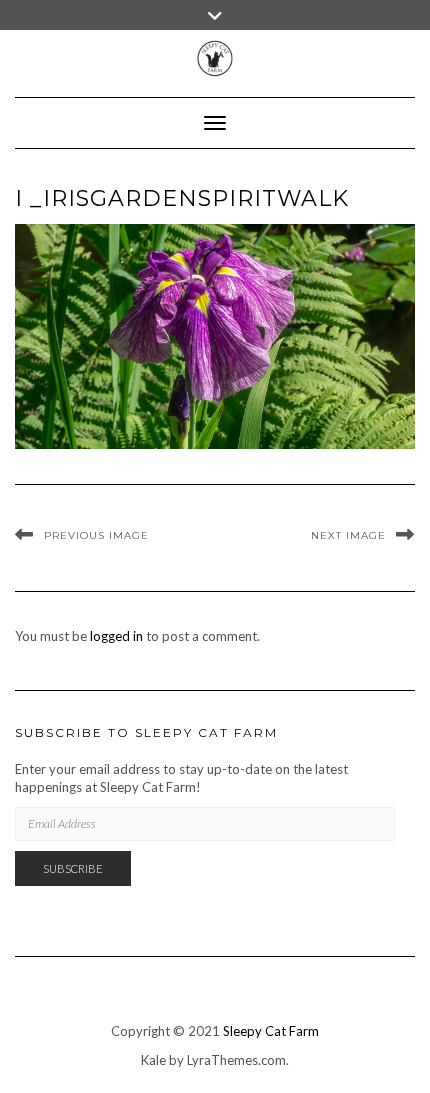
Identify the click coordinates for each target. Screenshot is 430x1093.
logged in (116, 636)
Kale (153, 1060)
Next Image (348, 535)
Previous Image (96, 535)
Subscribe (73, 868)
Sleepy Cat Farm (271, 1031)
